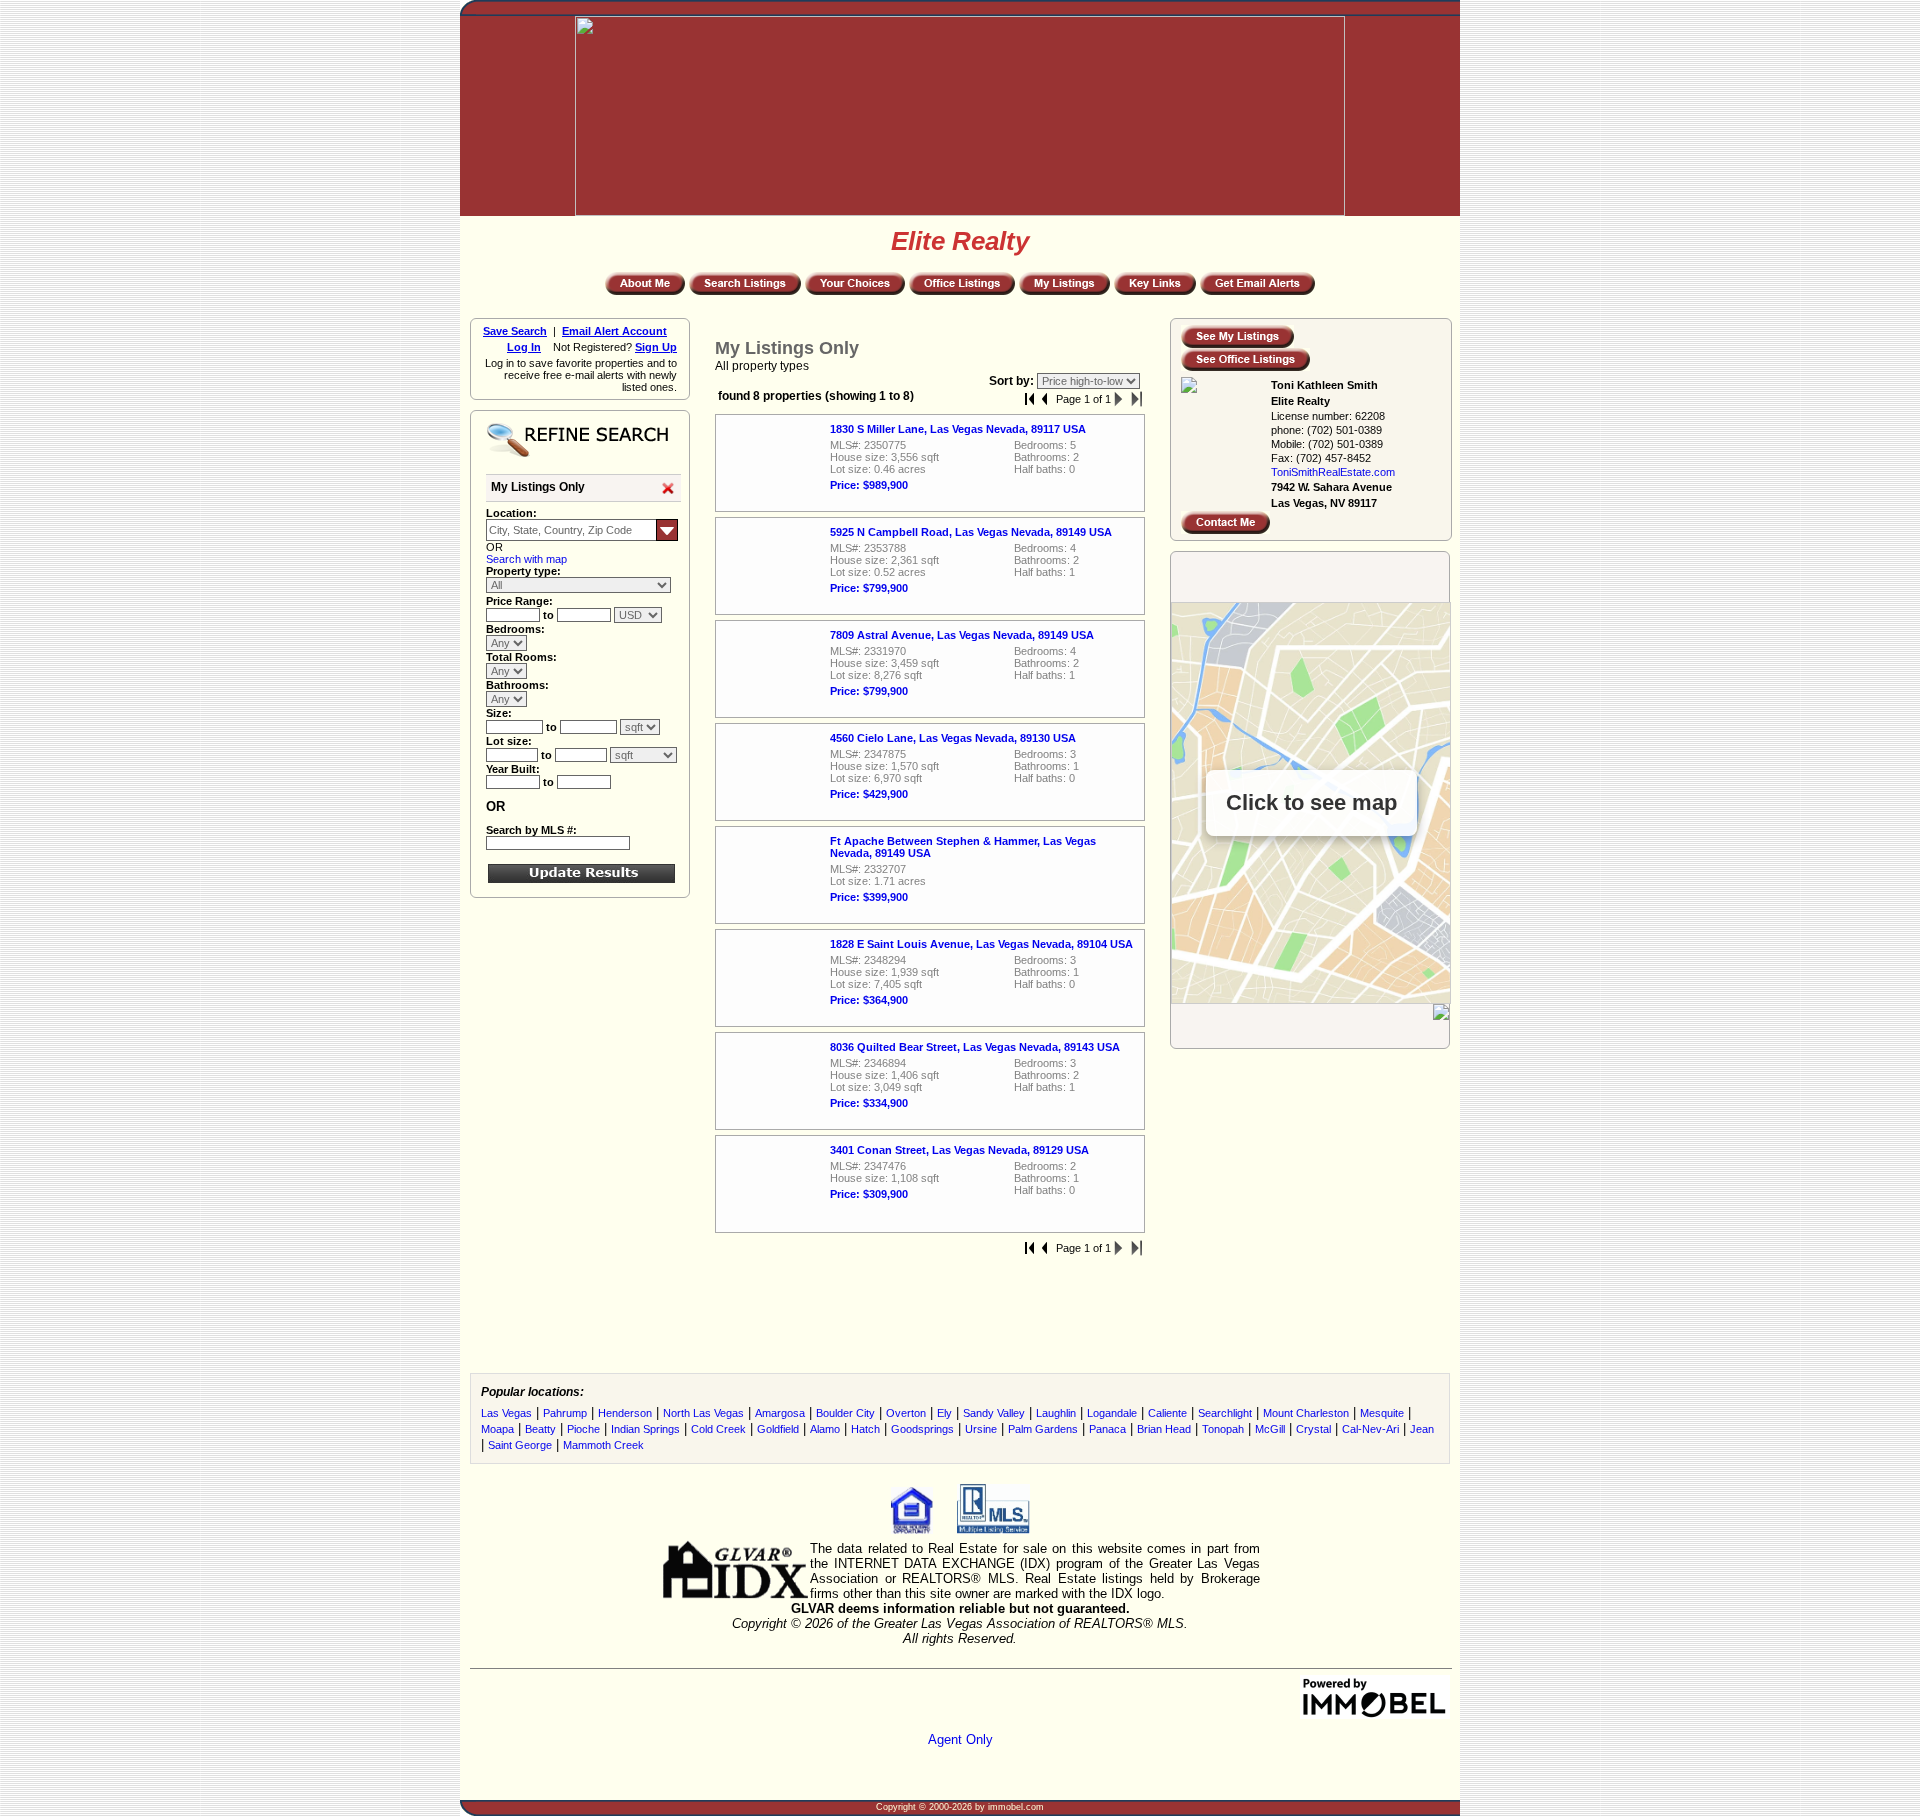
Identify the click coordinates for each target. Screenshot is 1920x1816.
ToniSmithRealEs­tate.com (1333, 472)
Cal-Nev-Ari (1370, 1429)
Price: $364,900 (869, 1000)
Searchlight (1225, 1413)
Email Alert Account (614, 331)
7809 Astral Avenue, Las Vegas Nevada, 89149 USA (962, 635)
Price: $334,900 (869, 1103)
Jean (1422, 1429)
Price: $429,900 (869, 794)
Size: (499, 713)
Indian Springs (645, 1429)
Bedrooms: (515, 629)
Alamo (825, 1429)
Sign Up (656, 347)
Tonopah (1223, 1429)
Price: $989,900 (869, 485)
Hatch (865, 1429)
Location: (511, 513)
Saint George (520, 1445)
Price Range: (519, 601)
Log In (524, 347)
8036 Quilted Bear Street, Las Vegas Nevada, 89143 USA (975, 1047)
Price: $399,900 (869, 897)
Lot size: (509, 741)
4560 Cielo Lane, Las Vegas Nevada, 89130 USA (953, 738)
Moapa (497, 1429)
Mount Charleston (1306, 1413)
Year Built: (513, 769)
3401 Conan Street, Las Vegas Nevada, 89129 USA (959, 1150)
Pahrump (565, 1413)
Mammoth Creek (603, 1445)
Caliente (1167, 1413)
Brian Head (1164, 1429)
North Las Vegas (703, 1413)
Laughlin (1056, 1413)
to (550, 615)
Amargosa (780, 1413)
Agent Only (960, 1739)
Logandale (1112, 1413)
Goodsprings (922, 1429)
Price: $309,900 (869, 1194)
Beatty (540, 1429)
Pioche (583, 1429)
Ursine (981, 1429)
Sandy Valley (994, 1413)
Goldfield (778, 1429)
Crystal (1313, 1429)
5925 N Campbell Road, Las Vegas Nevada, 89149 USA (971, 532)
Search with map (526, 559)
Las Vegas (506, 1413)
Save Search (515, 331)
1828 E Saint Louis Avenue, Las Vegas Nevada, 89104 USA (981, 944)
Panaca (1107, 1429)
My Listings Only (538, 487)
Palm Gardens (1043, 1429)
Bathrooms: (517, 685)
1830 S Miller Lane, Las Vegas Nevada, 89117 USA (958, 429)
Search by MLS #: (531, 830)
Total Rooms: (521, 657)
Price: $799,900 (869, 588)
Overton (906, 1413)
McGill (1270, 1429)
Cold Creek (718, 1429)
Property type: (523, 571)
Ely (944, 1413)
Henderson (625, 1413)
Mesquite (1382, 1413)
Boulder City (845, 1413)
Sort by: (1013, 381)
